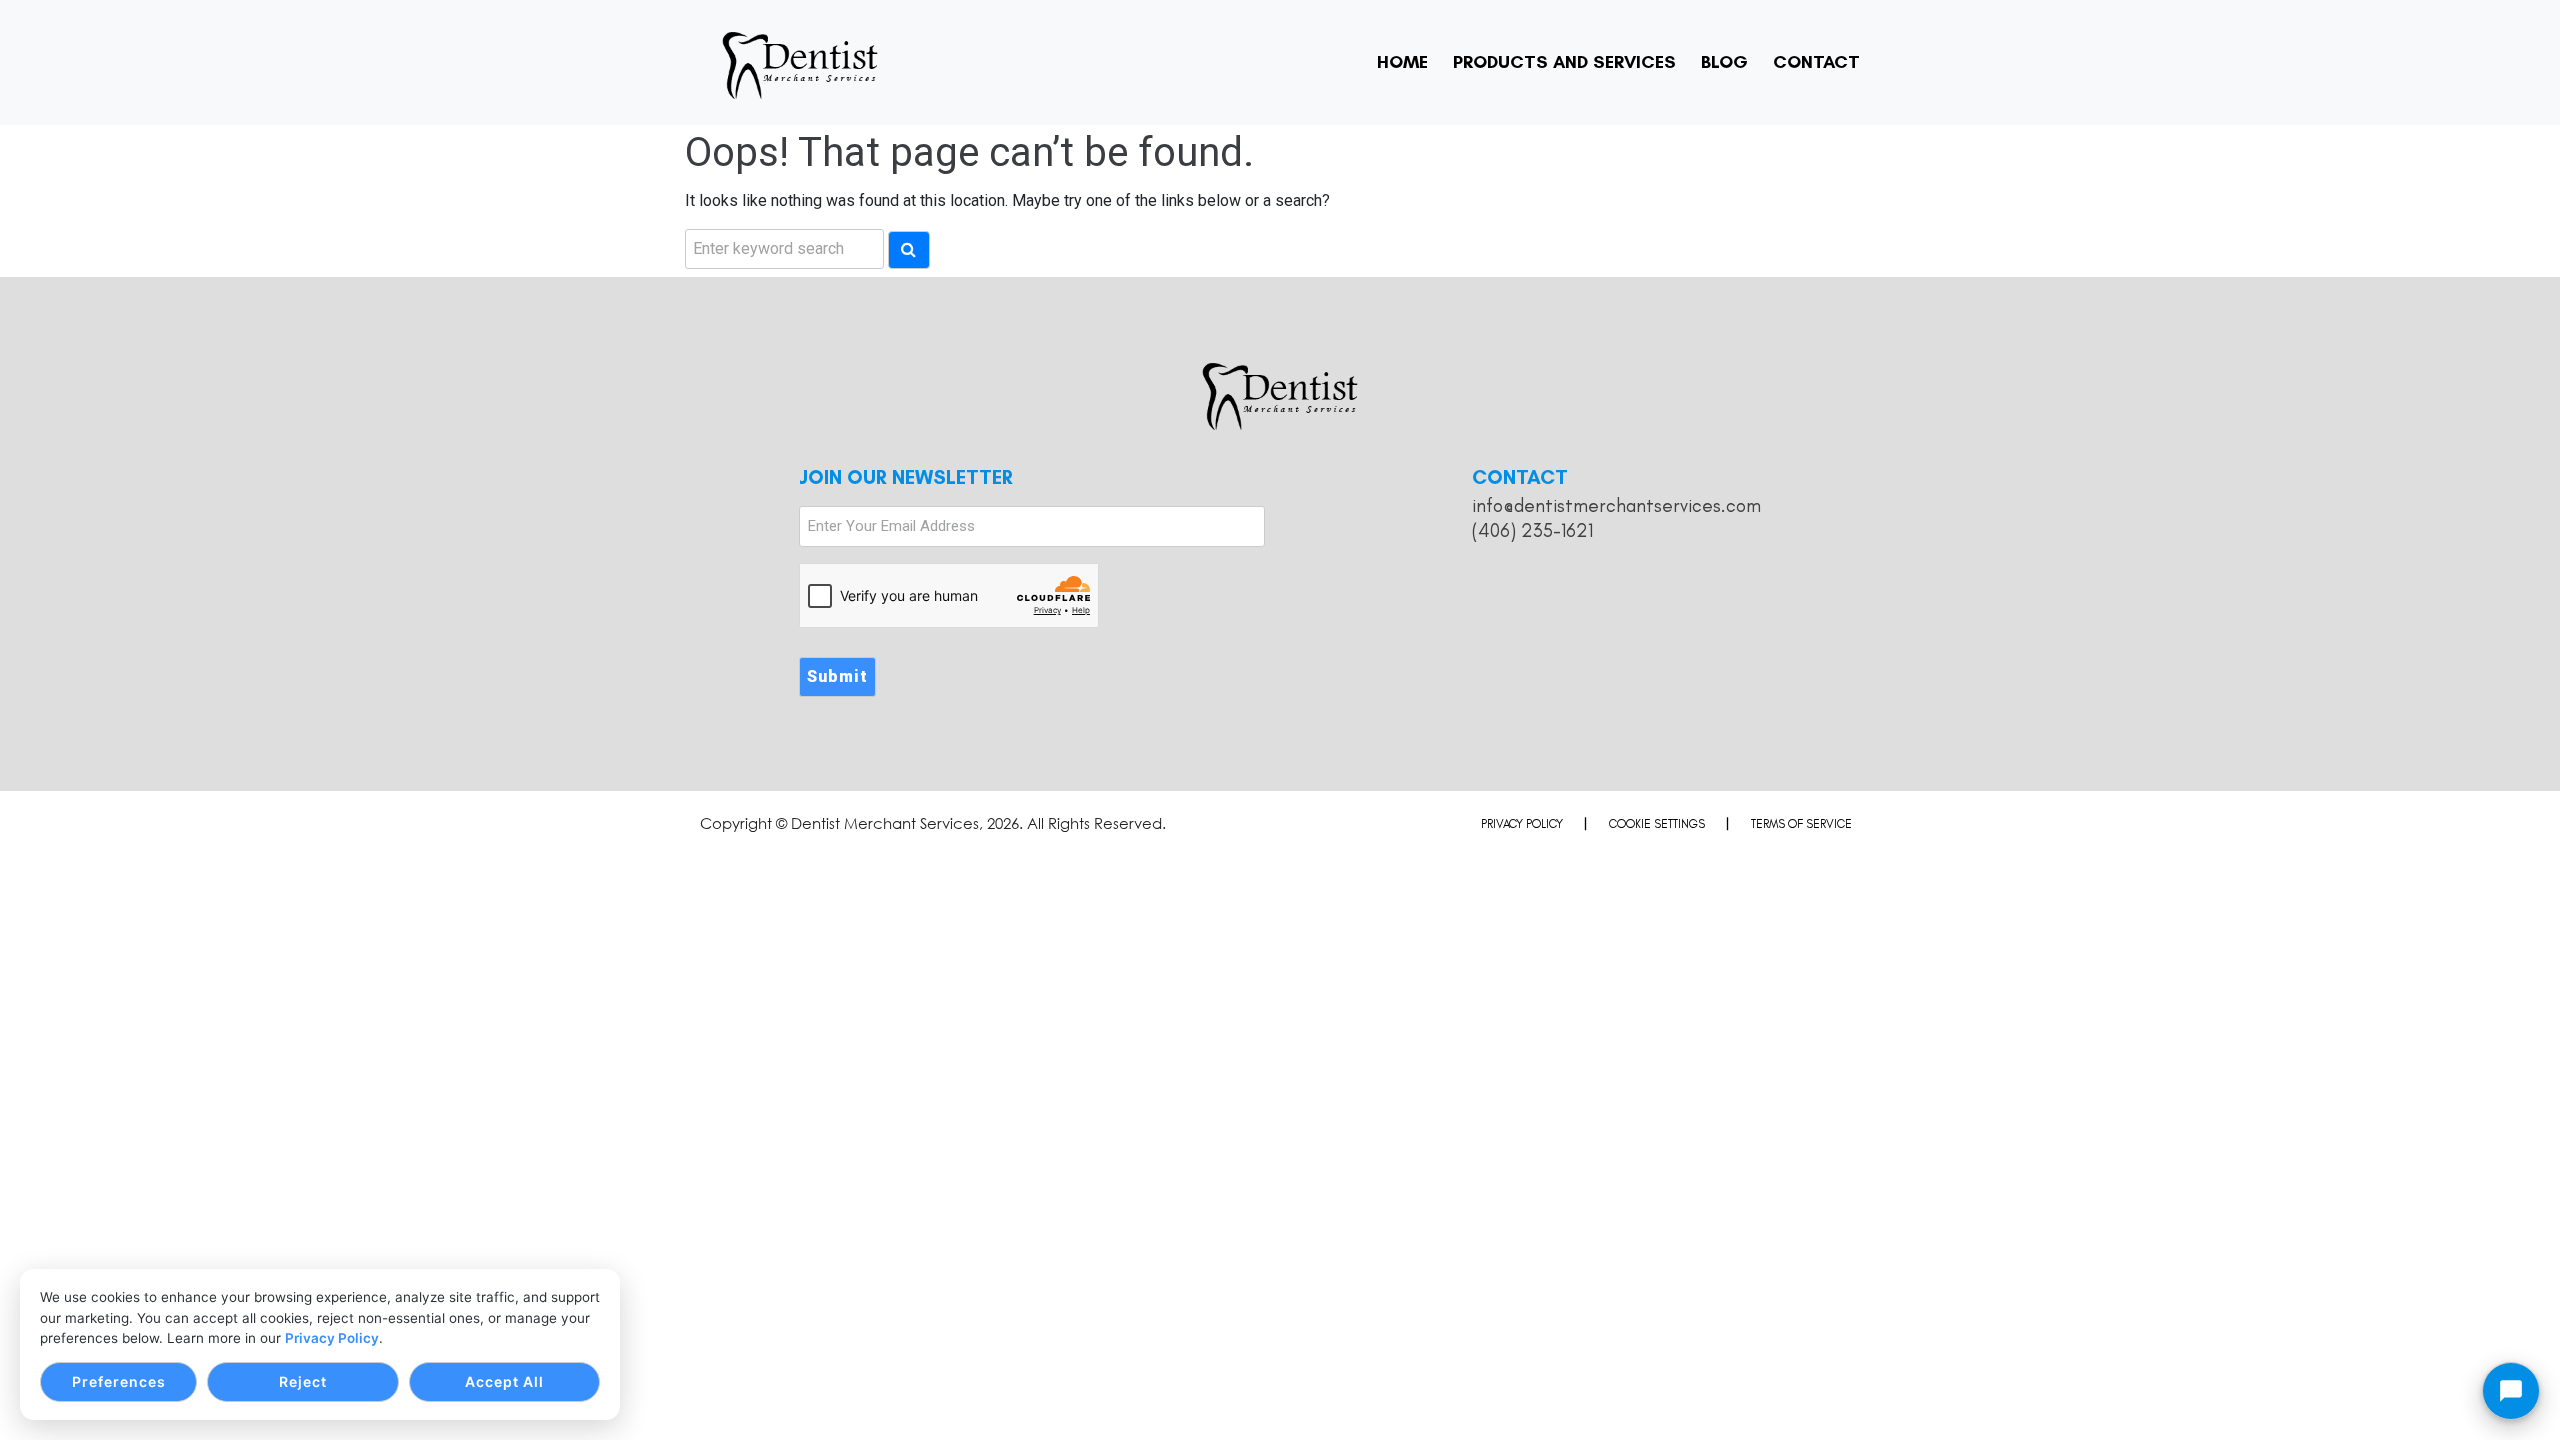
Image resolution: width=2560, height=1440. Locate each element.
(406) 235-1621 (1532, 530)
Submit (837, 676)
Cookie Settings (1657, 824)
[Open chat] (2511, 1391)
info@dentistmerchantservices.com (1616, 505)
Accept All (504, 1381)
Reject (303, 1381)
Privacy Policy (332, 1338)
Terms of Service (1801, 824)
